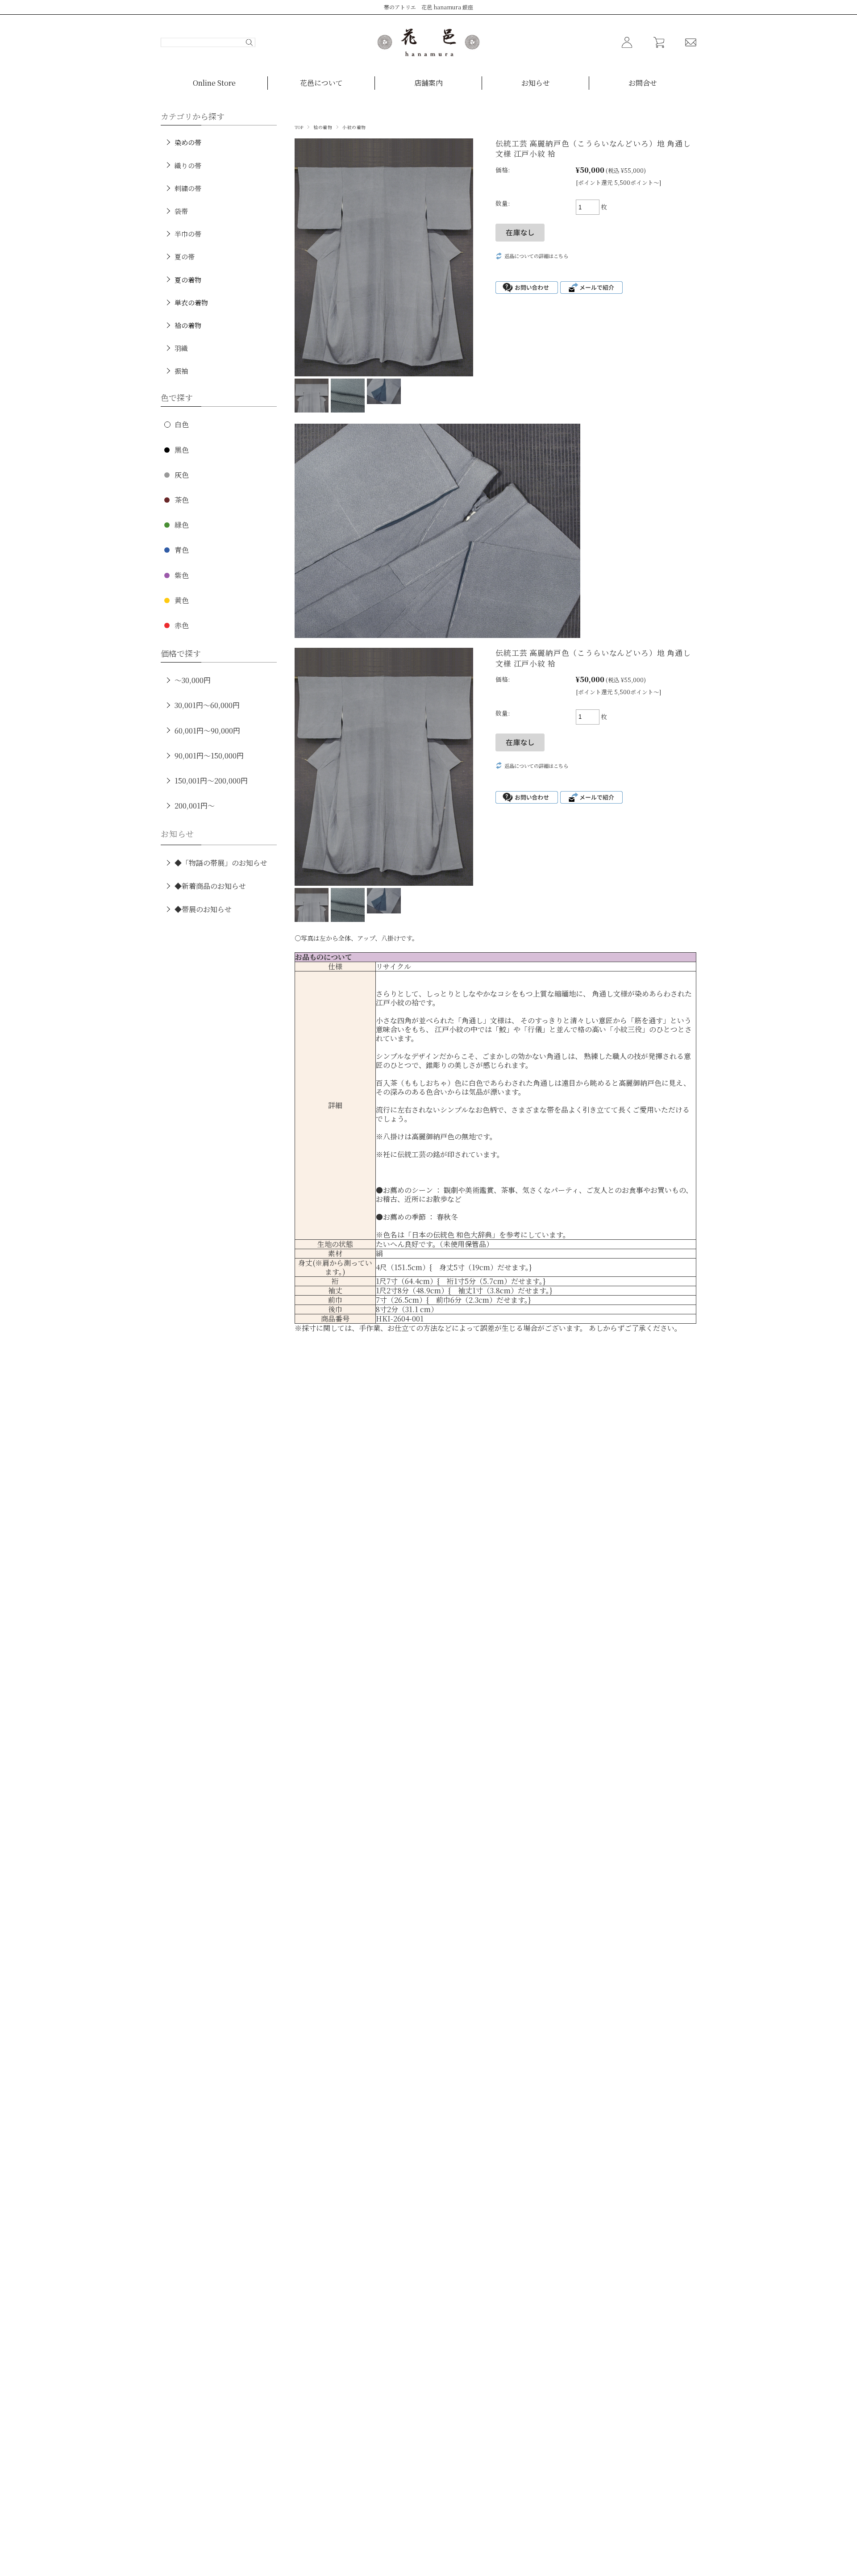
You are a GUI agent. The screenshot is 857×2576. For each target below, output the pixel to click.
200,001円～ (195, 806)
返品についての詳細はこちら (536, 256)
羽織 (181, 348)
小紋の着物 (354, 127)
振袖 (181, 371)
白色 (182, 424)
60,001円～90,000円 (207, 731)
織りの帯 (188, 165)
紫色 (182, 575)
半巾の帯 (188, 234)
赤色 (182, 625)
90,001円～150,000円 (209, 756)
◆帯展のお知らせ (203, 909)
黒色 (182, 450)
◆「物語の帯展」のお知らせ (221, 863)
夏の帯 (185, 256)
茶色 (182, 500)
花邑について (321, 83)
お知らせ (536, 83)
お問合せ (643, 83)
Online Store (214, 83)
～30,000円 (193, 680)
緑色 (182, 525)
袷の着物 (323, 127)
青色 (182, 550)
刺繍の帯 (188, 188)
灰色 (182, 475)
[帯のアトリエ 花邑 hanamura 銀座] (428, 42)
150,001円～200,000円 (211, 781)
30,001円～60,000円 (207, 705)
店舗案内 (428, 83)
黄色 (182, 600)
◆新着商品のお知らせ (210, 886)
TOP (299, 127)
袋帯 (181, 211)
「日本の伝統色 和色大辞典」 (452, 1235)
